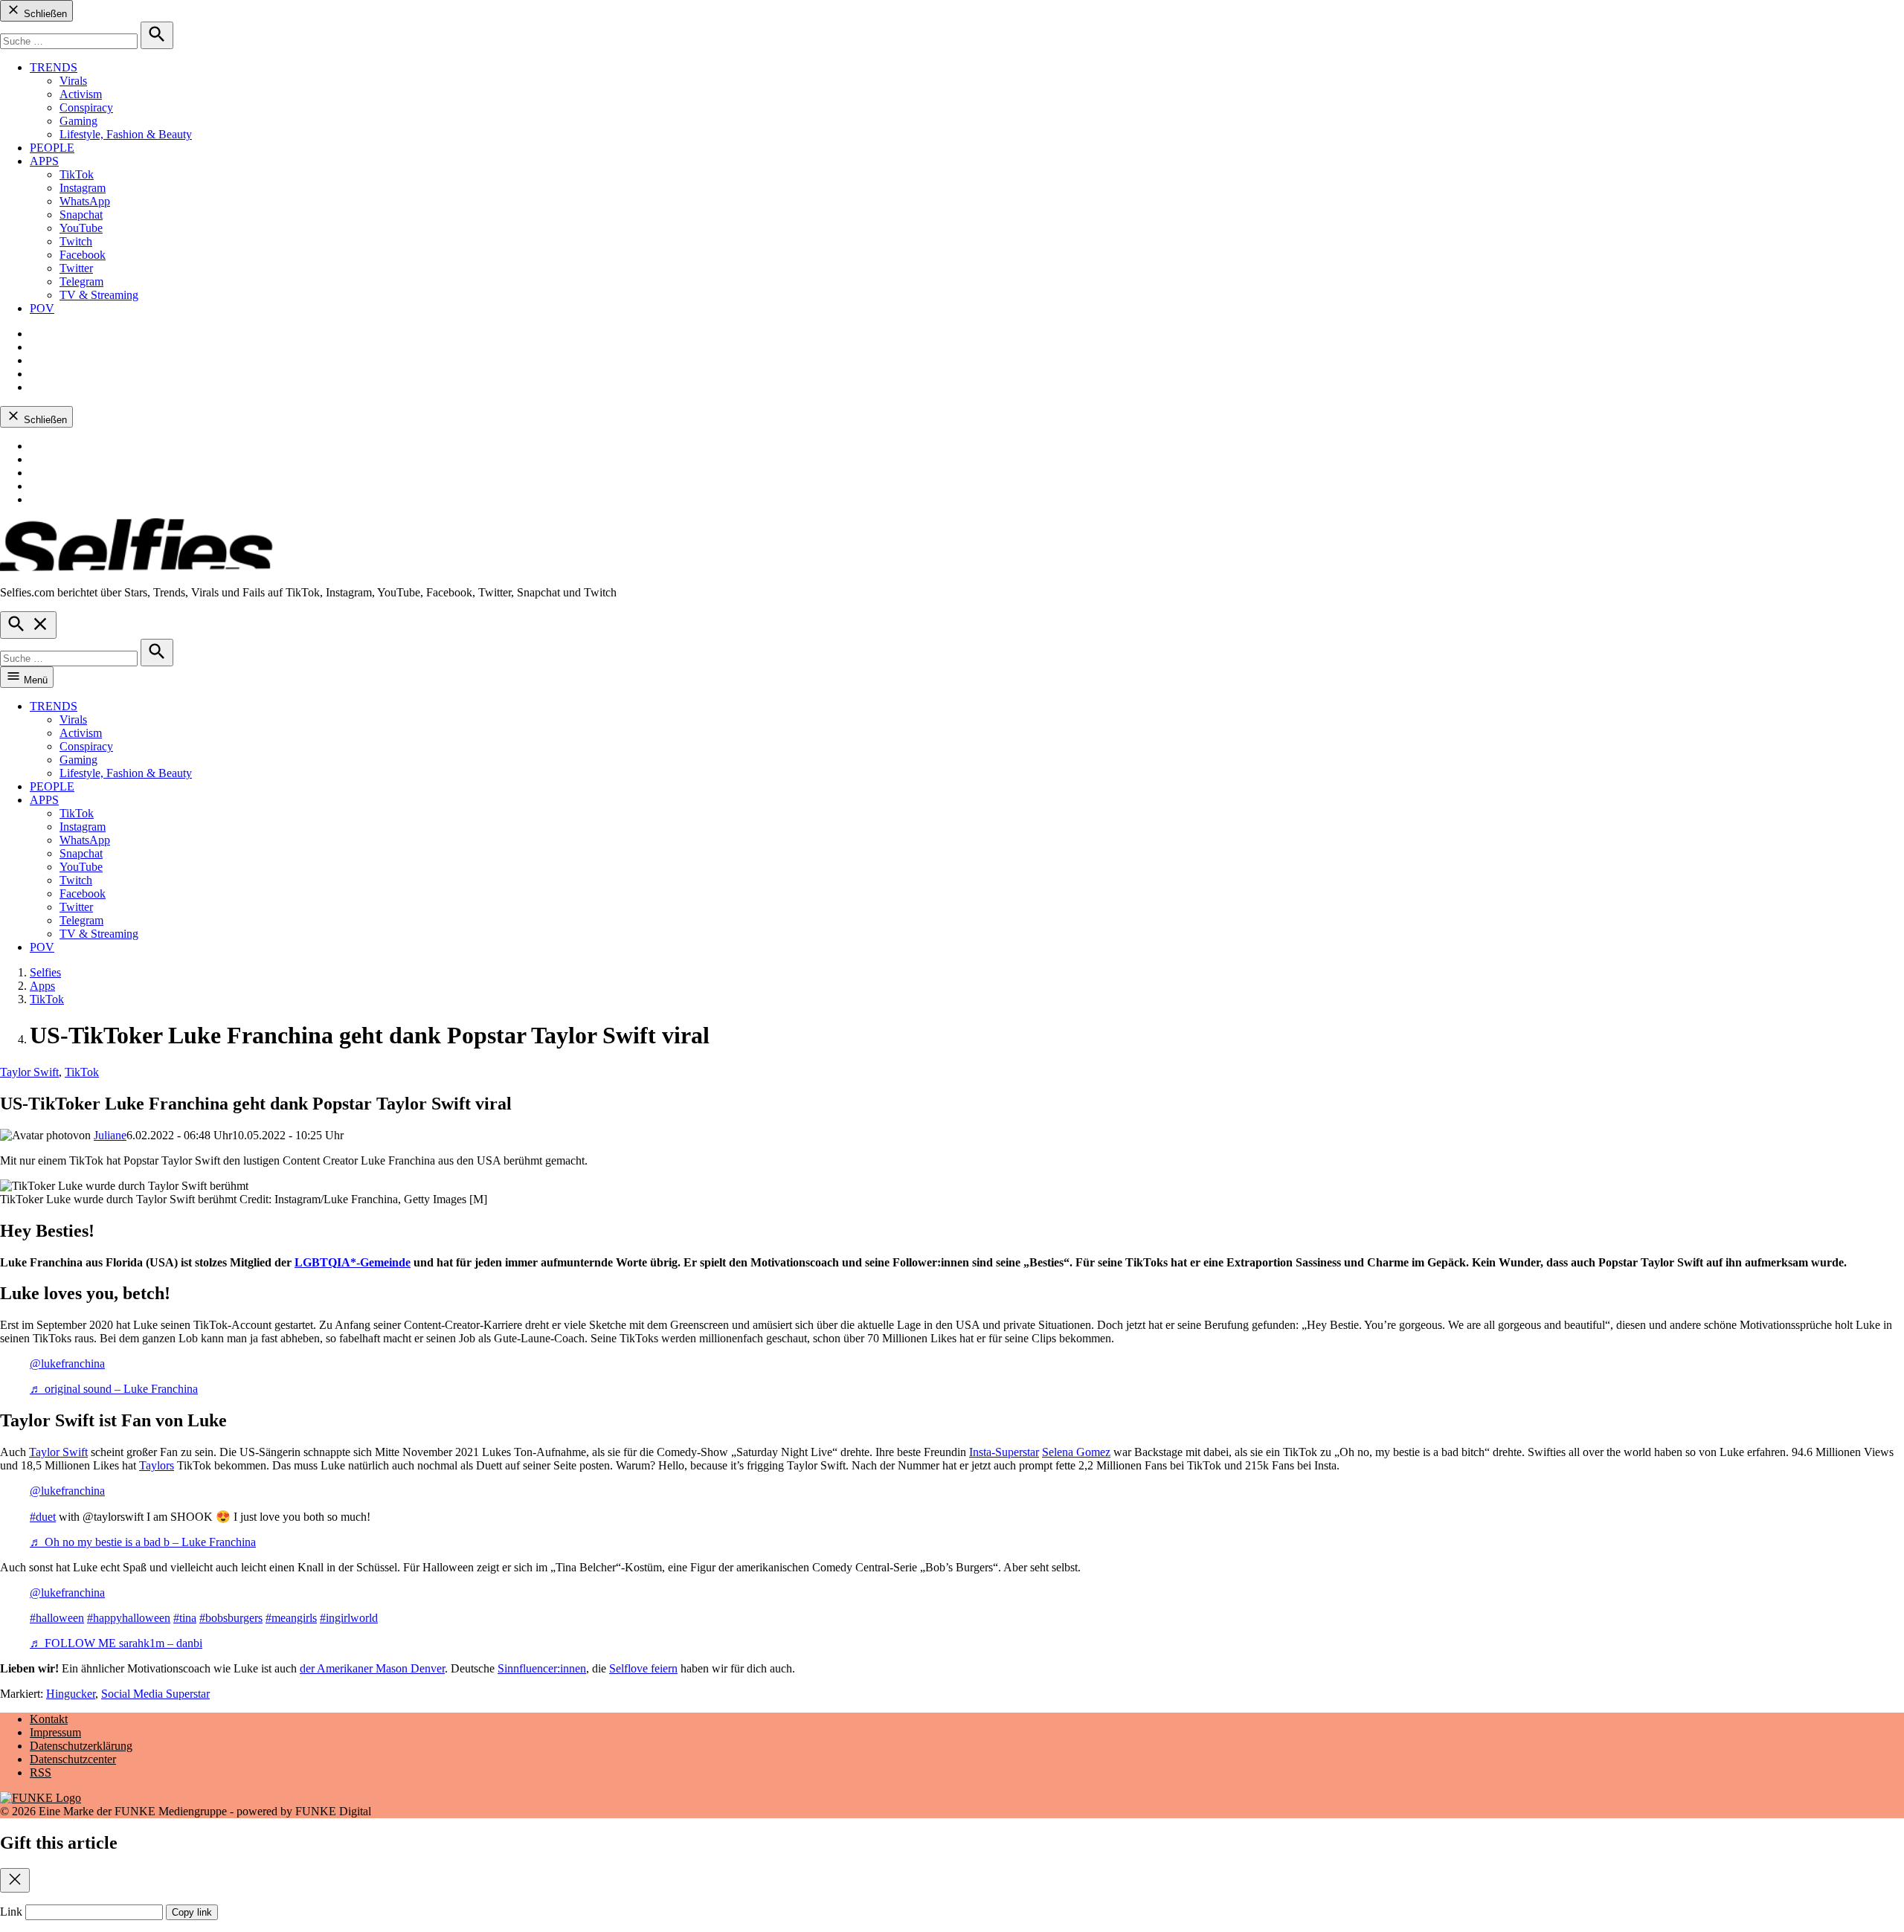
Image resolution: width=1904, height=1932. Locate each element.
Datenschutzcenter (73, 1759)
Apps (42, 986)
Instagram (83, 188)
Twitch (76, 241)
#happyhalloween (129, 1618)
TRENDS (54, 67)
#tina (185, 1618)
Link (11, 1912)
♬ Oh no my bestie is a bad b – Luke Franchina (143, 1542)
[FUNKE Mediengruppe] (41, 1798)
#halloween (57, 1618)
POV (42, 308)
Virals (73, 81)
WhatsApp (85, 201)
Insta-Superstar (1004, 1452)
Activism (81, 94)
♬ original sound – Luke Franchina (114, 1389)
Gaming (78, 121)
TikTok (77, 174)
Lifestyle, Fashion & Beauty (126, 134)
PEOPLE (52, 148)
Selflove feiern (643, 1668)
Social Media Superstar (155, 1694)
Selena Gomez (1076, 1452)
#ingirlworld (349, 1618)
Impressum (55, 1732)
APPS (44, 161)
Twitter (76, 268)
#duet (43, 1517)
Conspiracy (86, 107)
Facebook (83, 255)
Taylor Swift (29, 1072)
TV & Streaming (99, 295)
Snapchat (81, 215)
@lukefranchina (67, 1363)
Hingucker (71, 1694)
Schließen (44, 14)
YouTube (81, 228)
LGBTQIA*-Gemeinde (353, 1262)
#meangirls (291, 1618)
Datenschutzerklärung (81, 1746)
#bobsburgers (231, 1618)
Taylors (157, 1465)
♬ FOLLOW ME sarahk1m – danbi (116, 1643)
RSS (41, 1772)
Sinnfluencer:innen (542, 1668)
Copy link (192, 1912)
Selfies (45, 972)
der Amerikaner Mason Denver (372, 1668)
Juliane (110, 1135)
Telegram (81, 281)
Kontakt (49, 1719)
